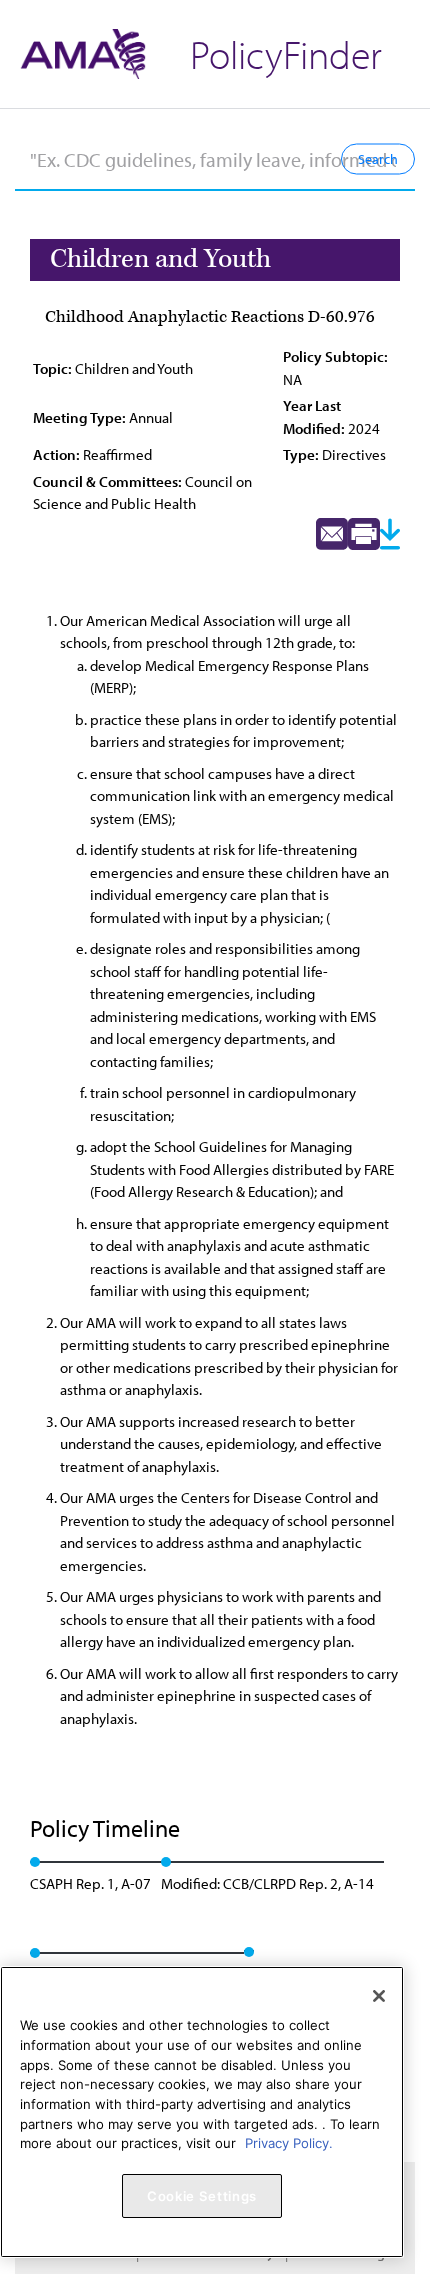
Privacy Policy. (289, 2143)
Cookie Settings (202, 2196)
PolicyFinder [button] (286, 53)
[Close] (379, 1996)
